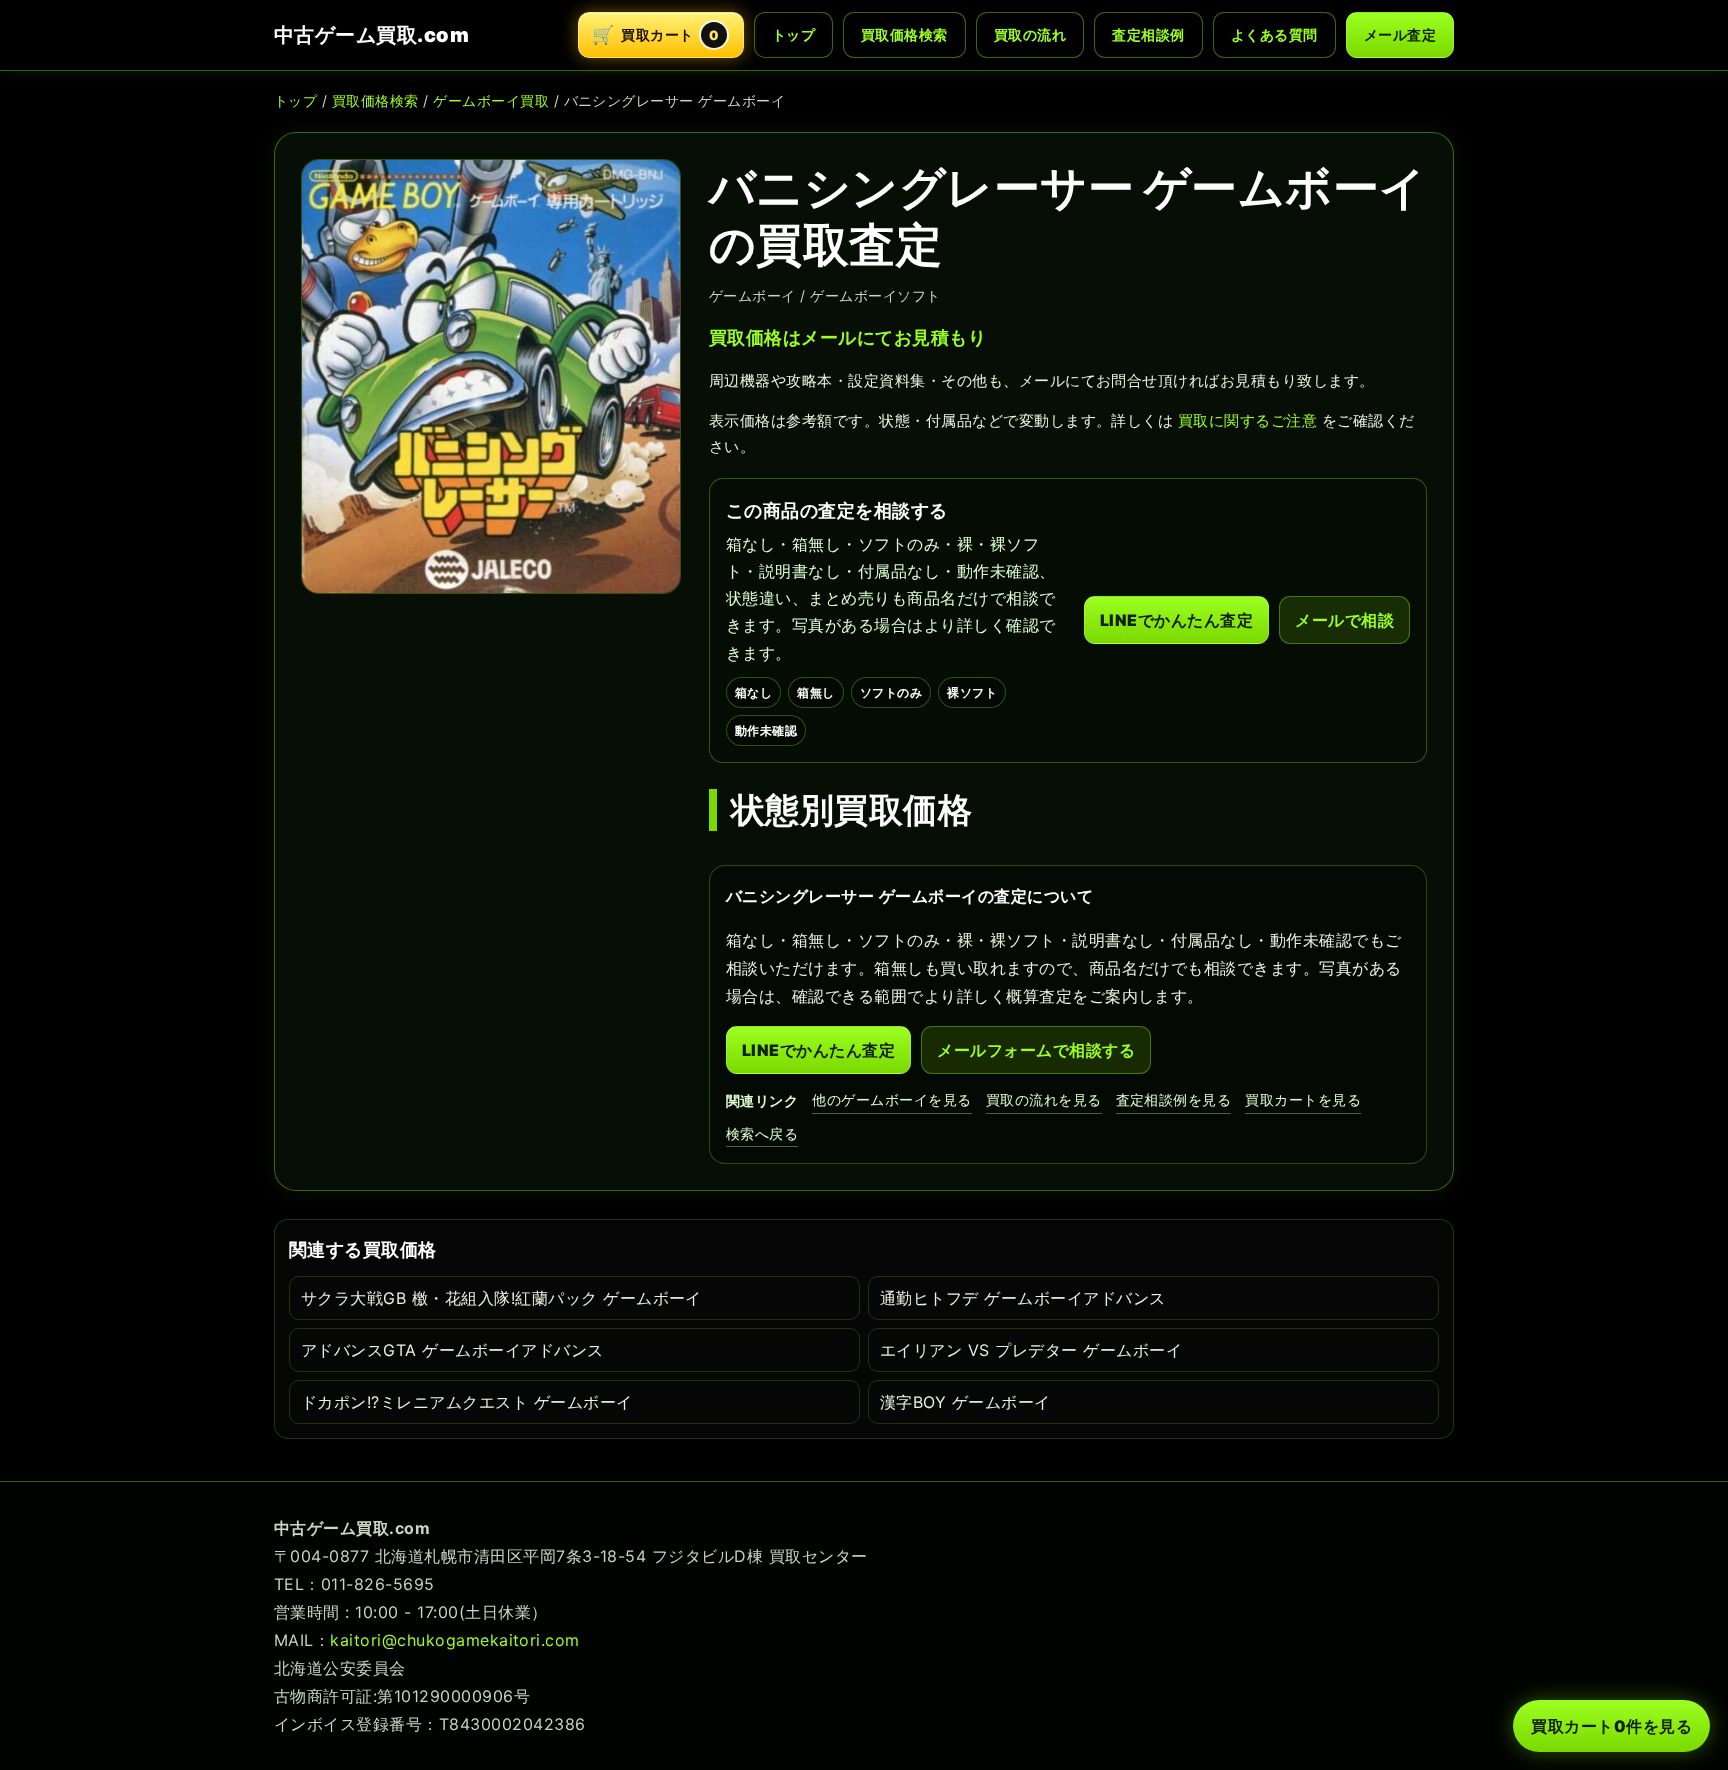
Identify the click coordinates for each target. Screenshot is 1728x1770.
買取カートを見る (1303, 1099)
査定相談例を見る (1174, 1099)
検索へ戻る (762, 1133)
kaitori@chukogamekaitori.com (454, 1640)
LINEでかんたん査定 (1176, 620)
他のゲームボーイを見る (891, 1099)
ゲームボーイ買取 (491, 100)
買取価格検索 (904, 34)
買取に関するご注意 (1247, 420)
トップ (793, 34)
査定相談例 (1148, 34)
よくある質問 (1274, 34)
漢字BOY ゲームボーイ (965, 1402)
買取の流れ (1030, 34)
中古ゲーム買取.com (371, 35)
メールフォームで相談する (1036, 1050)
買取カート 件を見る (1611, 1726)
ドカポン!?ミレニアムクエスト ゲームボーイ (467, 1402)
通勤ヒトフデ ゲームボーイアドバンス (1023, 1298)
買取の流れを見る (1044, 1099)
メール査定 (1400, 34)
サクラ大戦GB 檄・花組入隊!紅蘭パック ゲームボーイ (501, 1298)
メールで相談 (1344, 620)
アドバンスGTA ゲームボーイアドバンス (452, 1350)
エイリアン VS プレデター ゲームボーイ (1031, 1350)
